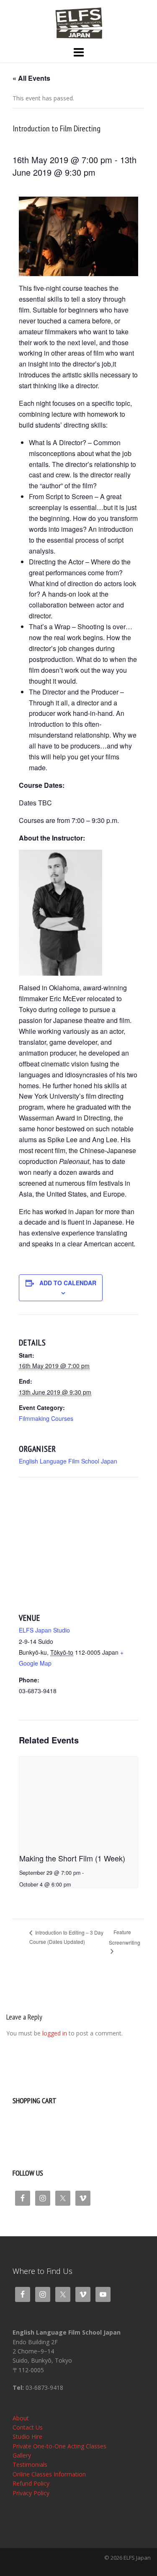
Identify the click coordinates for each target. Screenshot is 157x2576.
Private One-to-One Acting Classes (59, 2446)
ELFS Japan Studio (44, 1630)
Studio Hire (27, 2436)
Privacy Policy (31, 2493)
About (21, 2418)
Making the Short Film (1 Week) (72, 1858)
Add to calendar (68, 1283)
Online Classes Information (49, 2474)
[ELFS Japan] (78, 22)
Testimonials (30, 2465)
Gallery (22, 2455)
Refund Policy (31, 2483)
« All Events (31, 78)
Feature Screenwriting (125, 1937)
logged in (55, 2033)
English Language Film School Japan (68, 1461)
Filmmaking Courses (46, 1418)
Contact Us (28, 2427)
